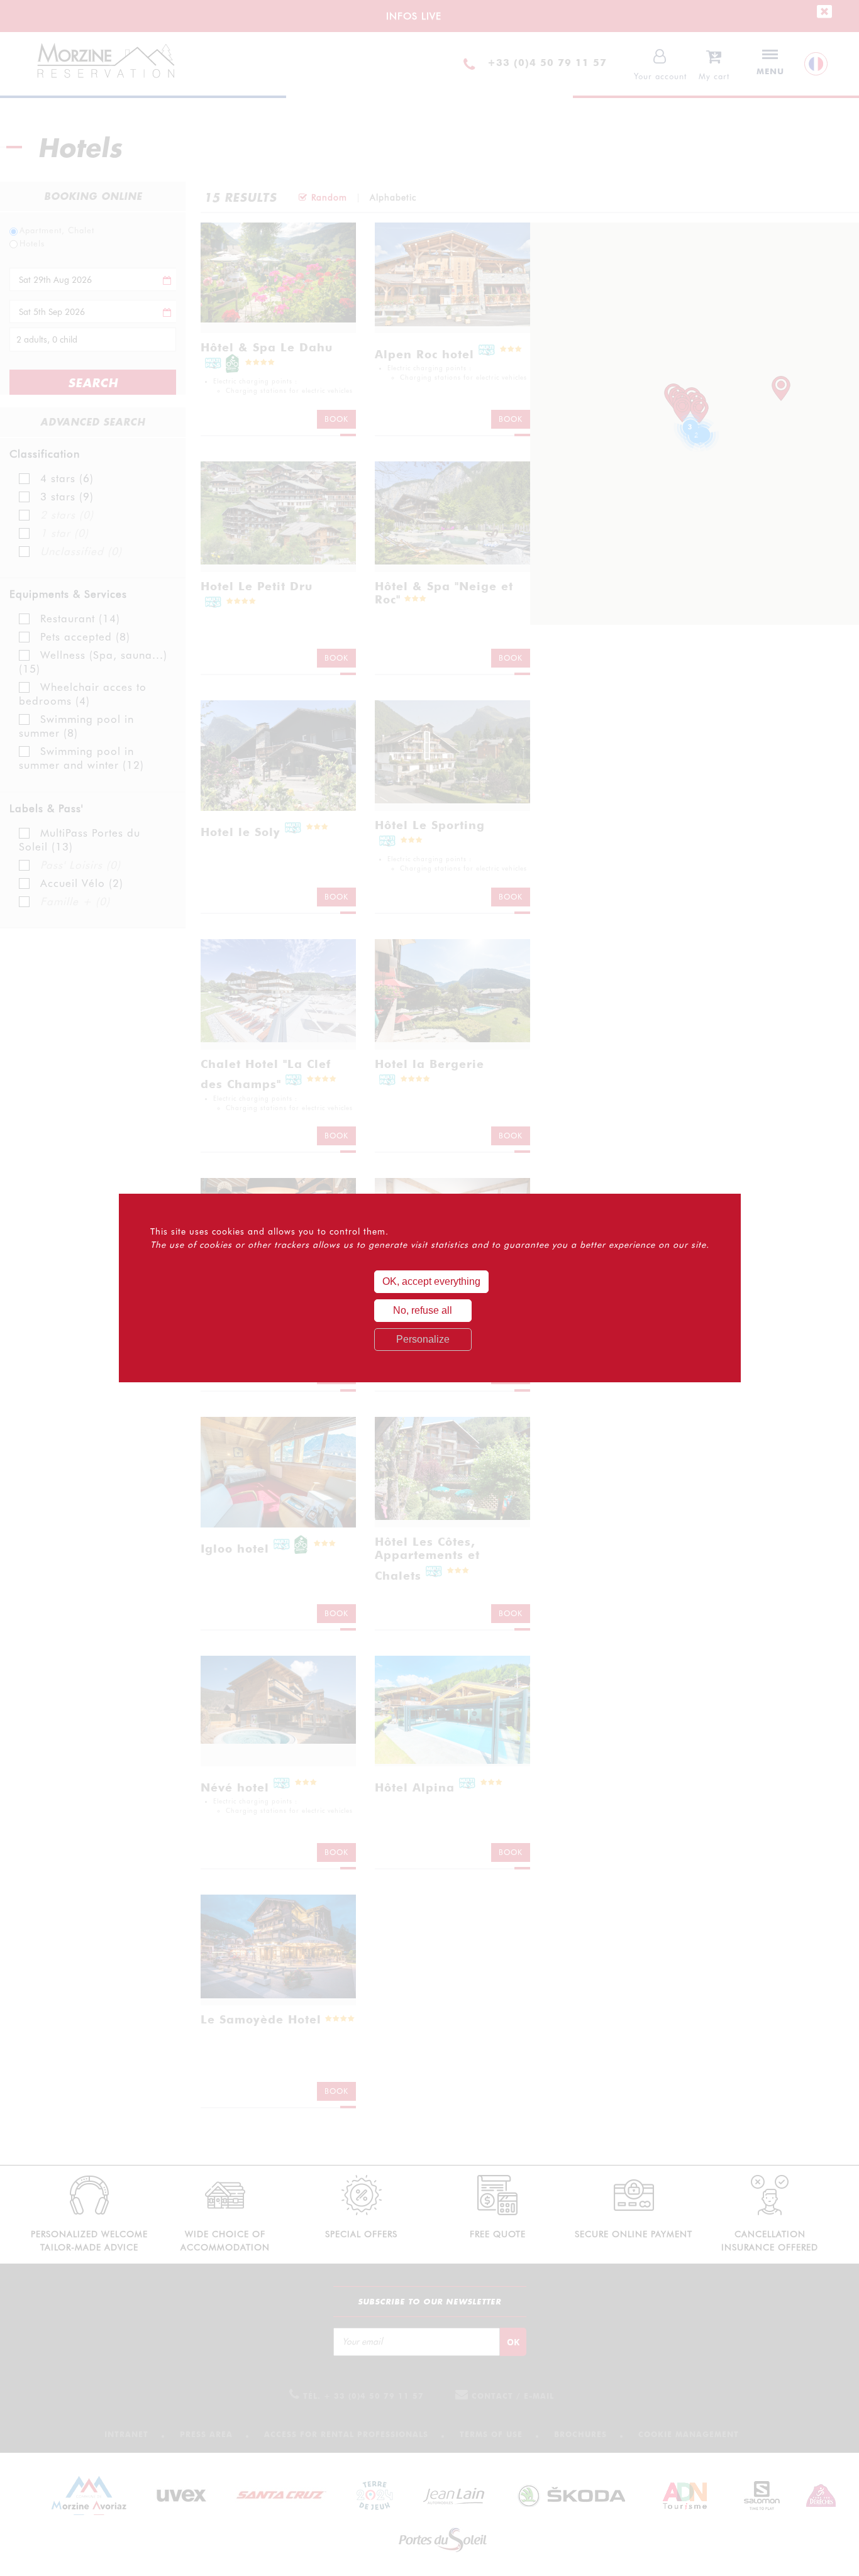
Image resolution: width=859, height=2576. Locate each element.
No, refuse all (423, 1310)
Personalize (423, 1339)
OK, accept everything (431, 1281)
